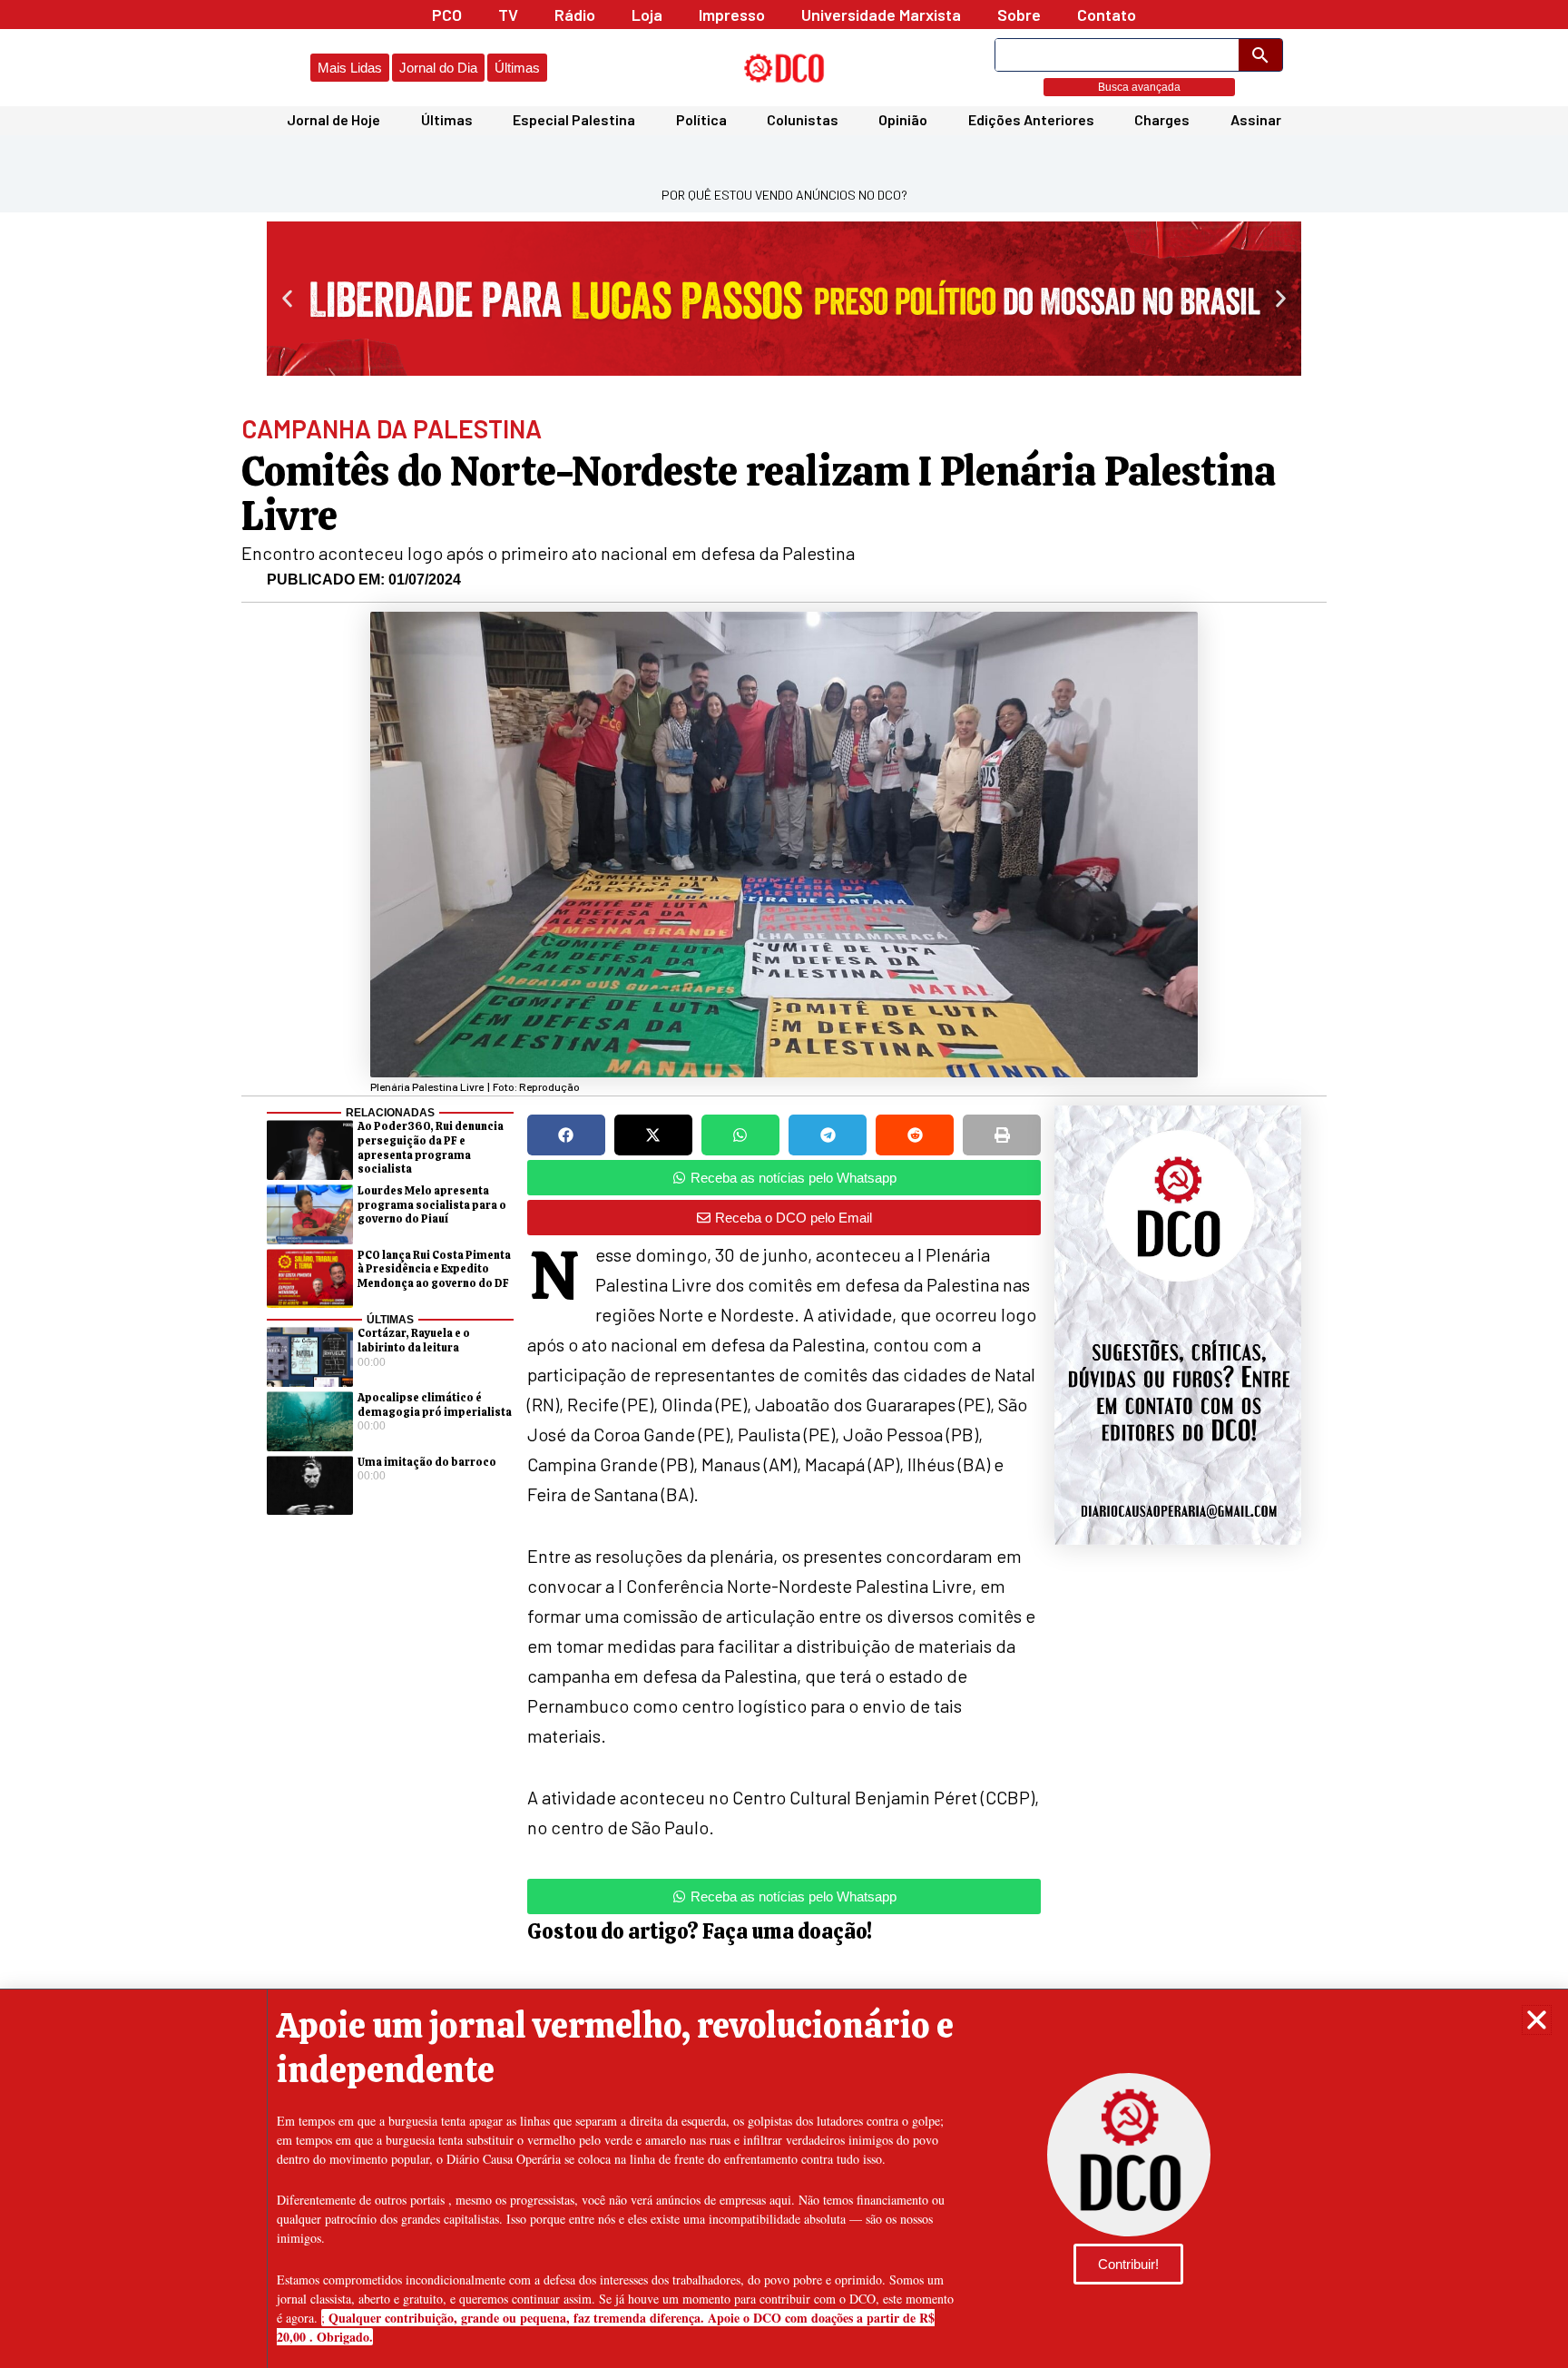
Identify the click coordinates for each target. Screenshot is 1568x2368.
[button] (1537, 2020)
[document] (784, 1184)
